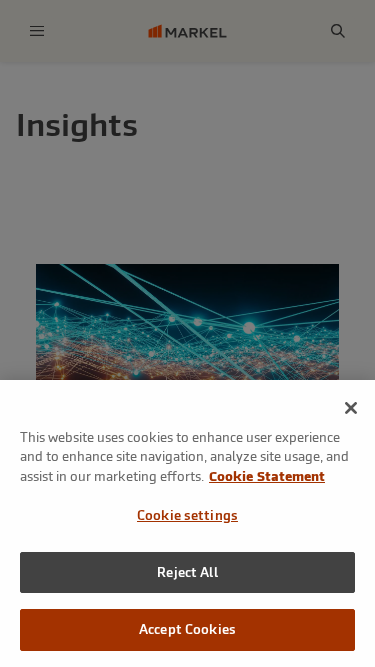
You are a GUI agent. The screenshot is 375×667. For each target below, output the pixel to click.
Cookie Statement (267, 476)
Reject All (187, 572)
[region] (187, 523)
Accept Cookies (187, 629)
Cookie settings (187, 515)
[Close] (351, 408)
